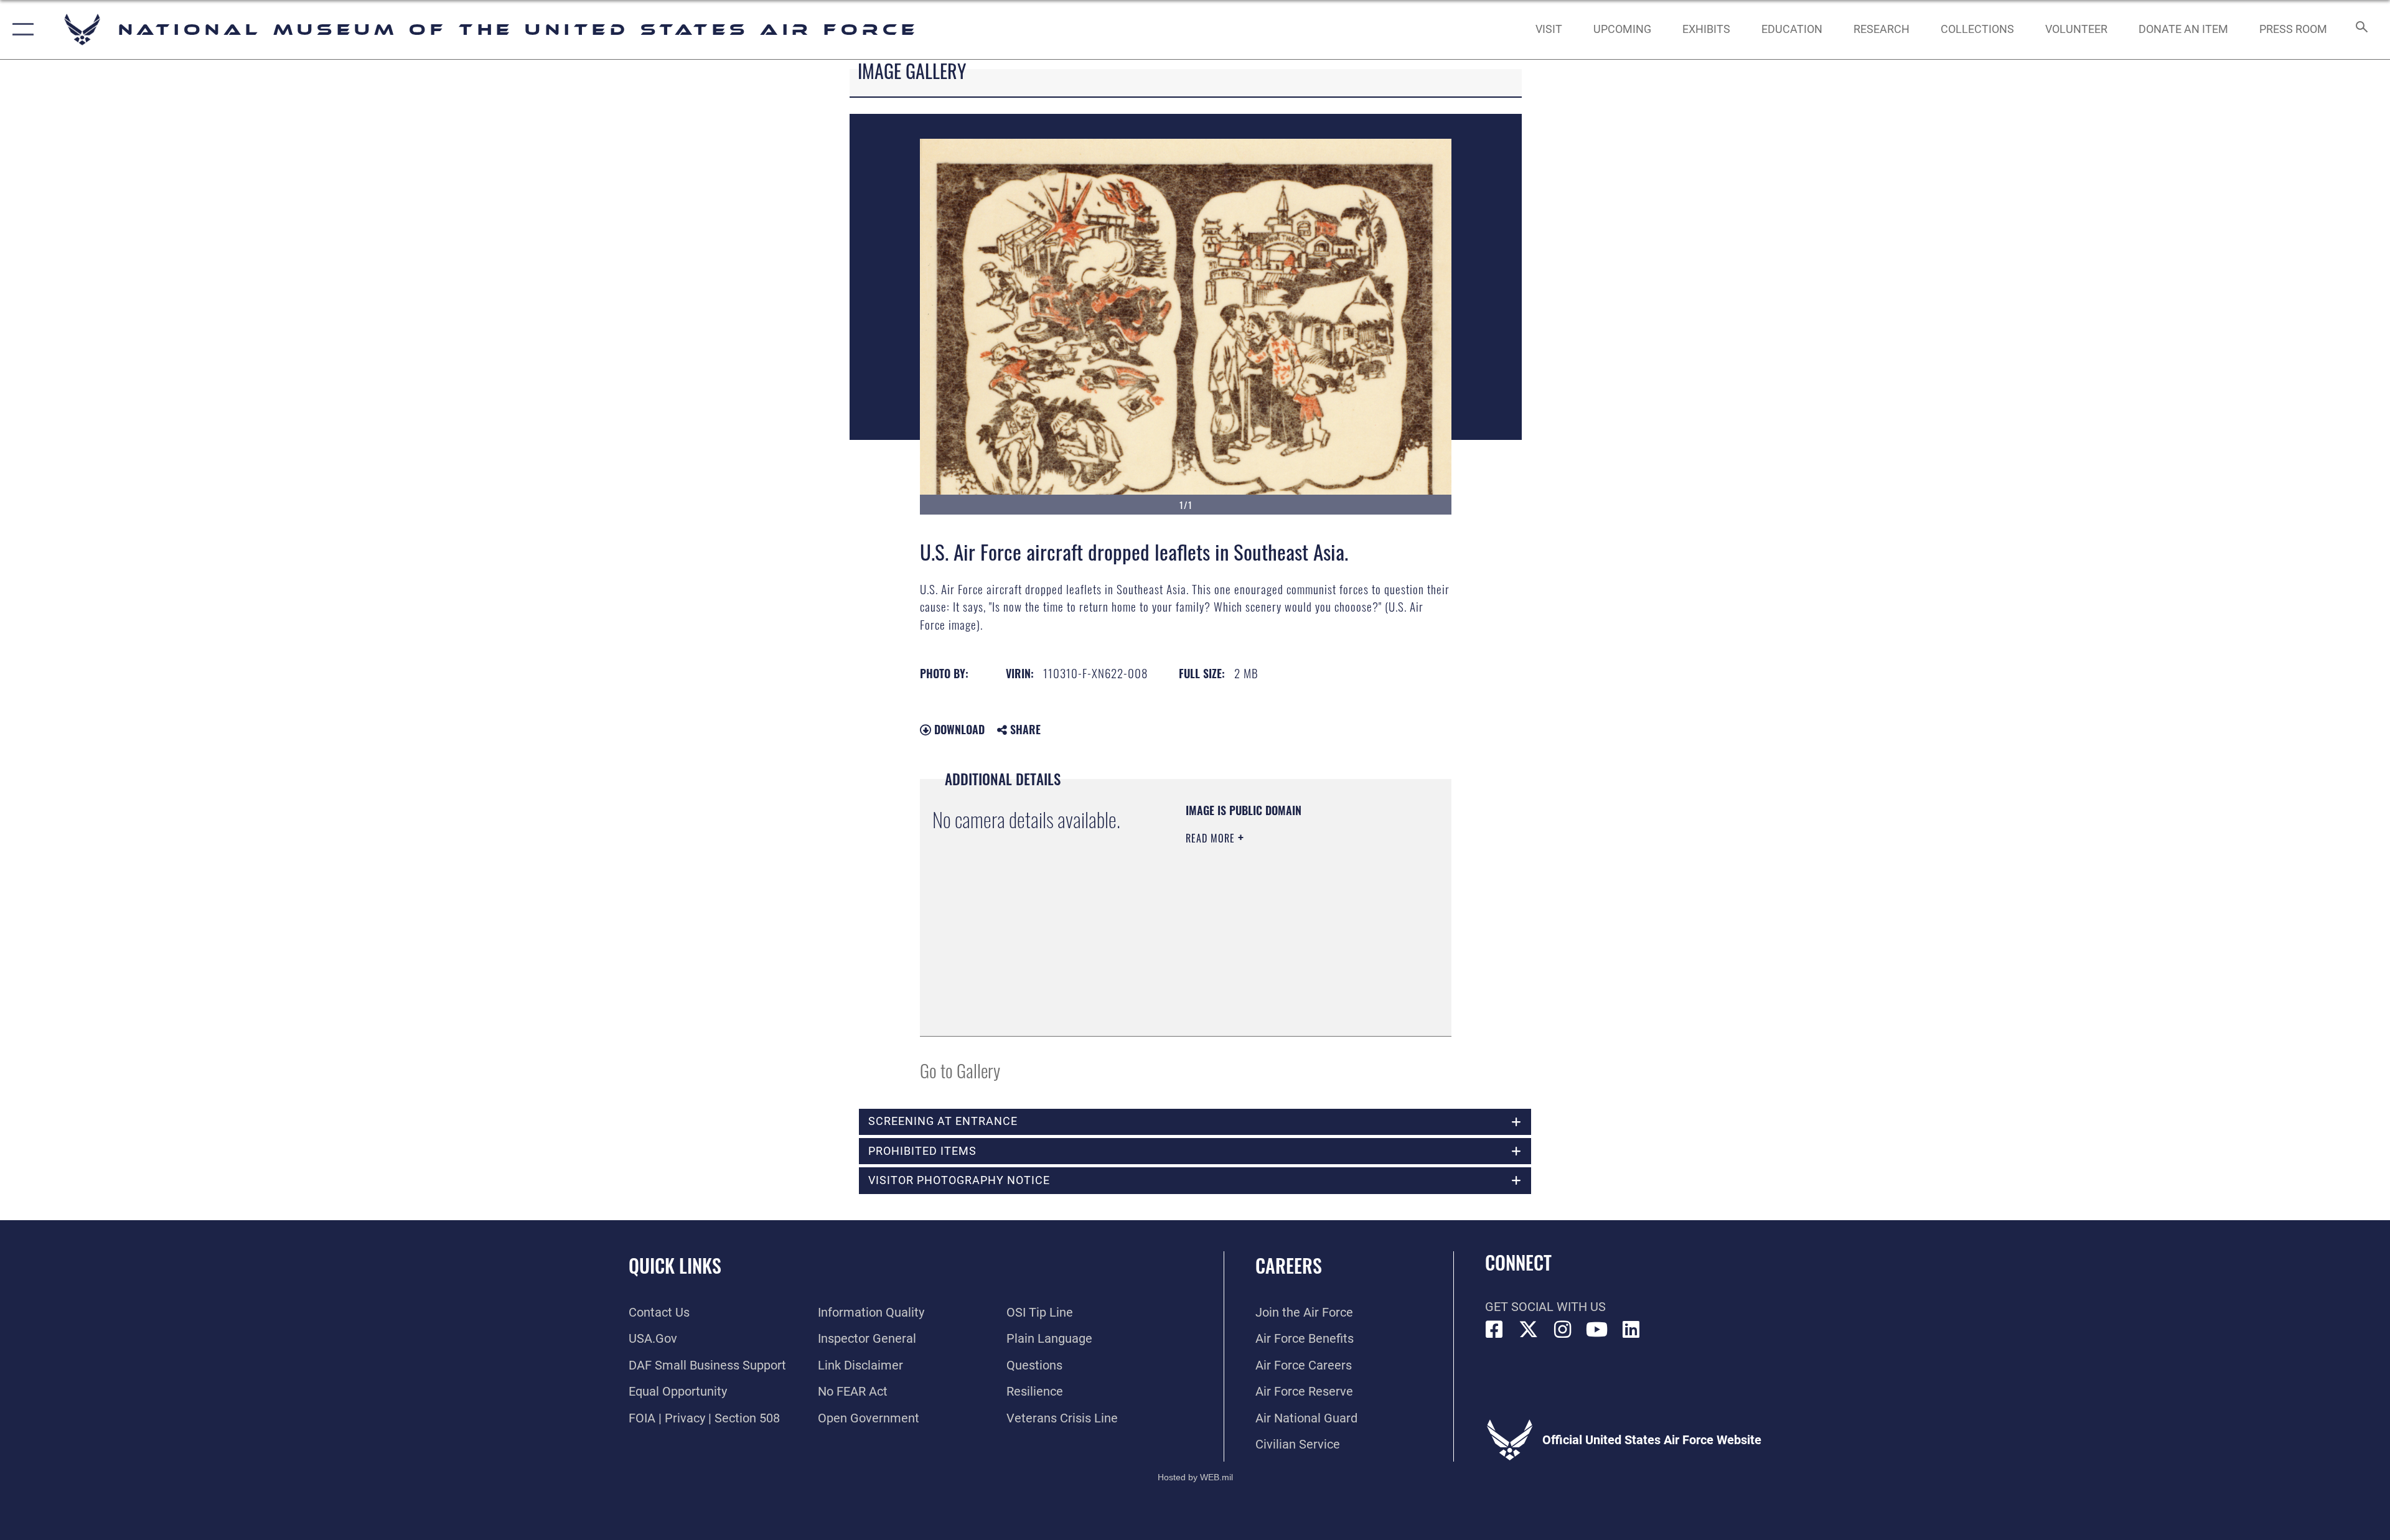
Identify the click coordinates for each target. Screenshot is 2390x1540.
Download (958, 729)
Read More (1212, 838)
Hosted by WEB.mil (1195, 1477)
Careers (1289, 1265)
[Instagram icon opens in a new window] (1563, 1330)
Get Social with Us (1545, 1307)
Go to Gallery (960, 1070)
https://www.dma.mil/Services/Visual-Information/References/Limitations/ (1261, 961)
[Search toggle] (2360, 30)
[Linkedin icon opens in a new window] (1631, 1330)
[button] (20, 30)
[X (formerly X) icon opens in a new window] (1529, 1330)
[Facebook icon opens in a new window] (1494, 1330)
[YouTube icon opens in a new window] (1597, 1330)
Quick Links (675, 1265)
